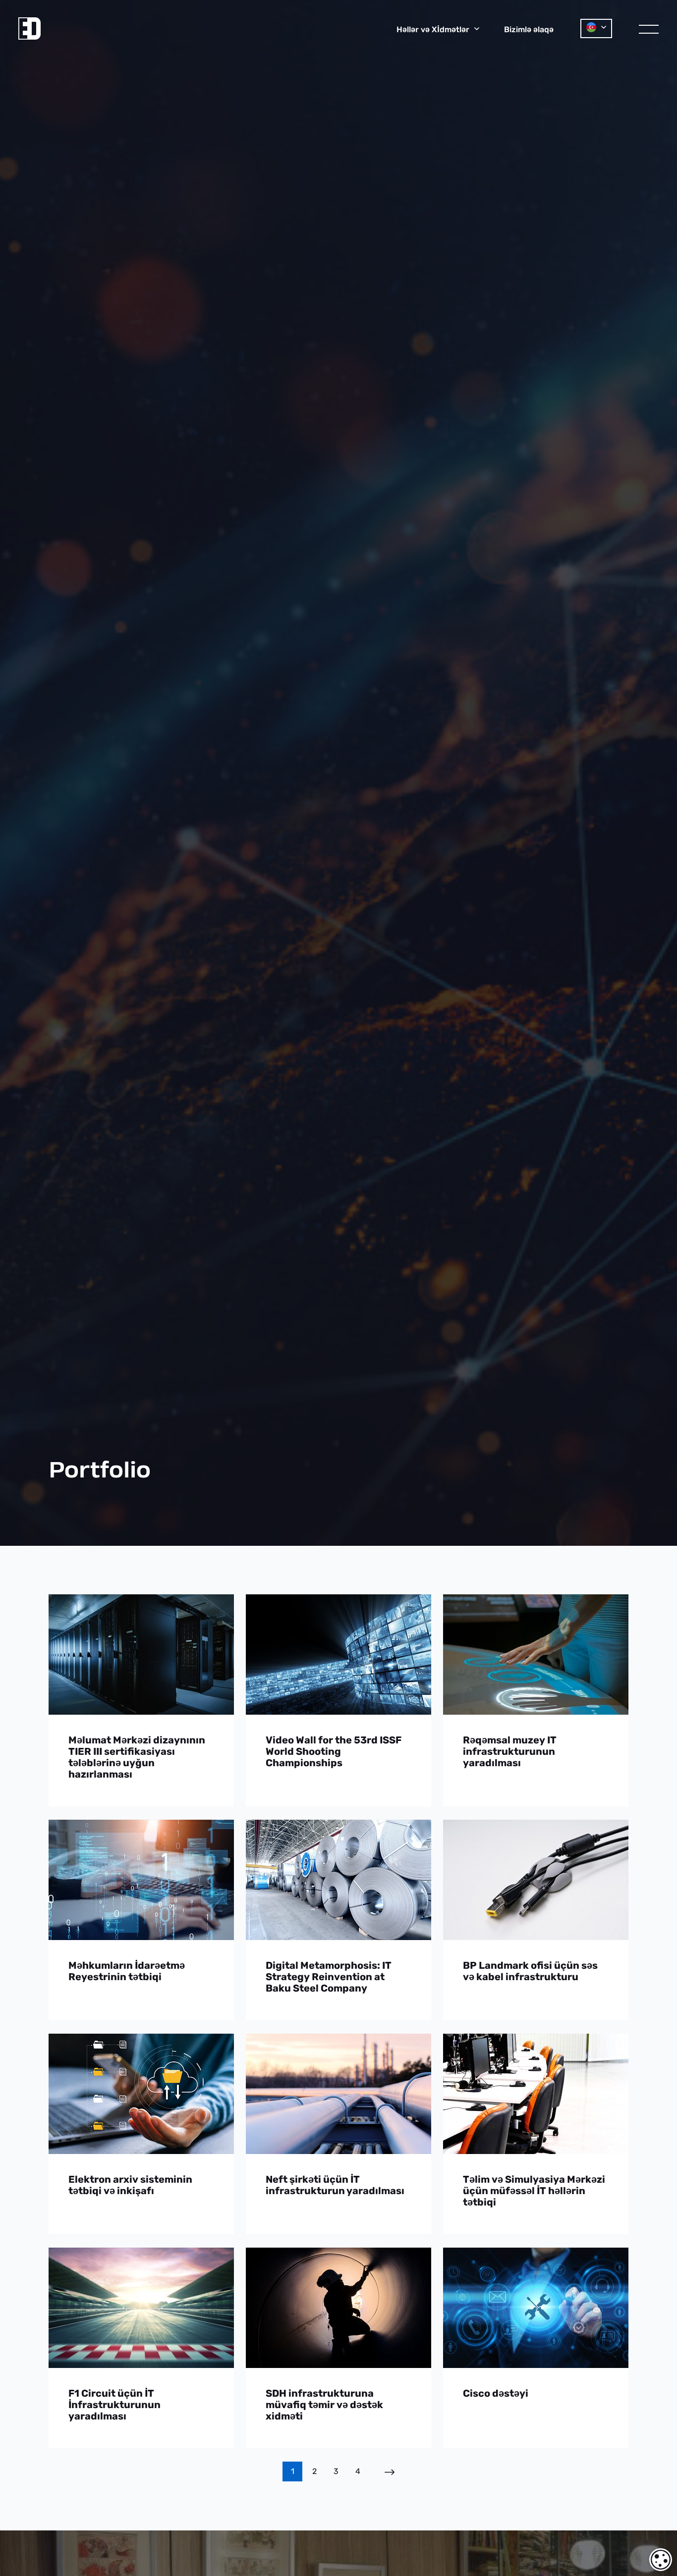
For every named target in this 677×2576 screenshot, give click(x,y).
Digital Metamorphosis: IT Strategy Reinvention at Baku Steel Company (329, 1977)
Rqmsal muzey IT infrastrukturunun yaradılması (510, 1752)
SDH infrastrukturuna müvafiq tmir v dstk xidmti (324, 2405)
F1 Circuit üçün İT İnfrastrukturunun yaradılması (114, 2405)
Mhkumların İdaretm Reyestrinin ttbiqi (127, 1971)
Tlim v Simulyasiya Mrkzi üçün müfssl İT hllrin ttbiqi (534, 2191)
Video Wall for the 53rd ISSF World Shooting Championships (334, 1752)
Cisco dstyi (496, 2393)
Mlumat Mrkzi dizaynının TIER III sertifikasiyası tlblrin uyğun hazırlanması (137, 1757)
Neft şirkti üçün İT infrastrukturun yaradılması (335, 2185)
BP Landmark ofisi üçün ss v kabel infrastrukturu (530, 1971)
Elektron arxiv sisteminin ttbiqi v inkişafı (130, 2185)
